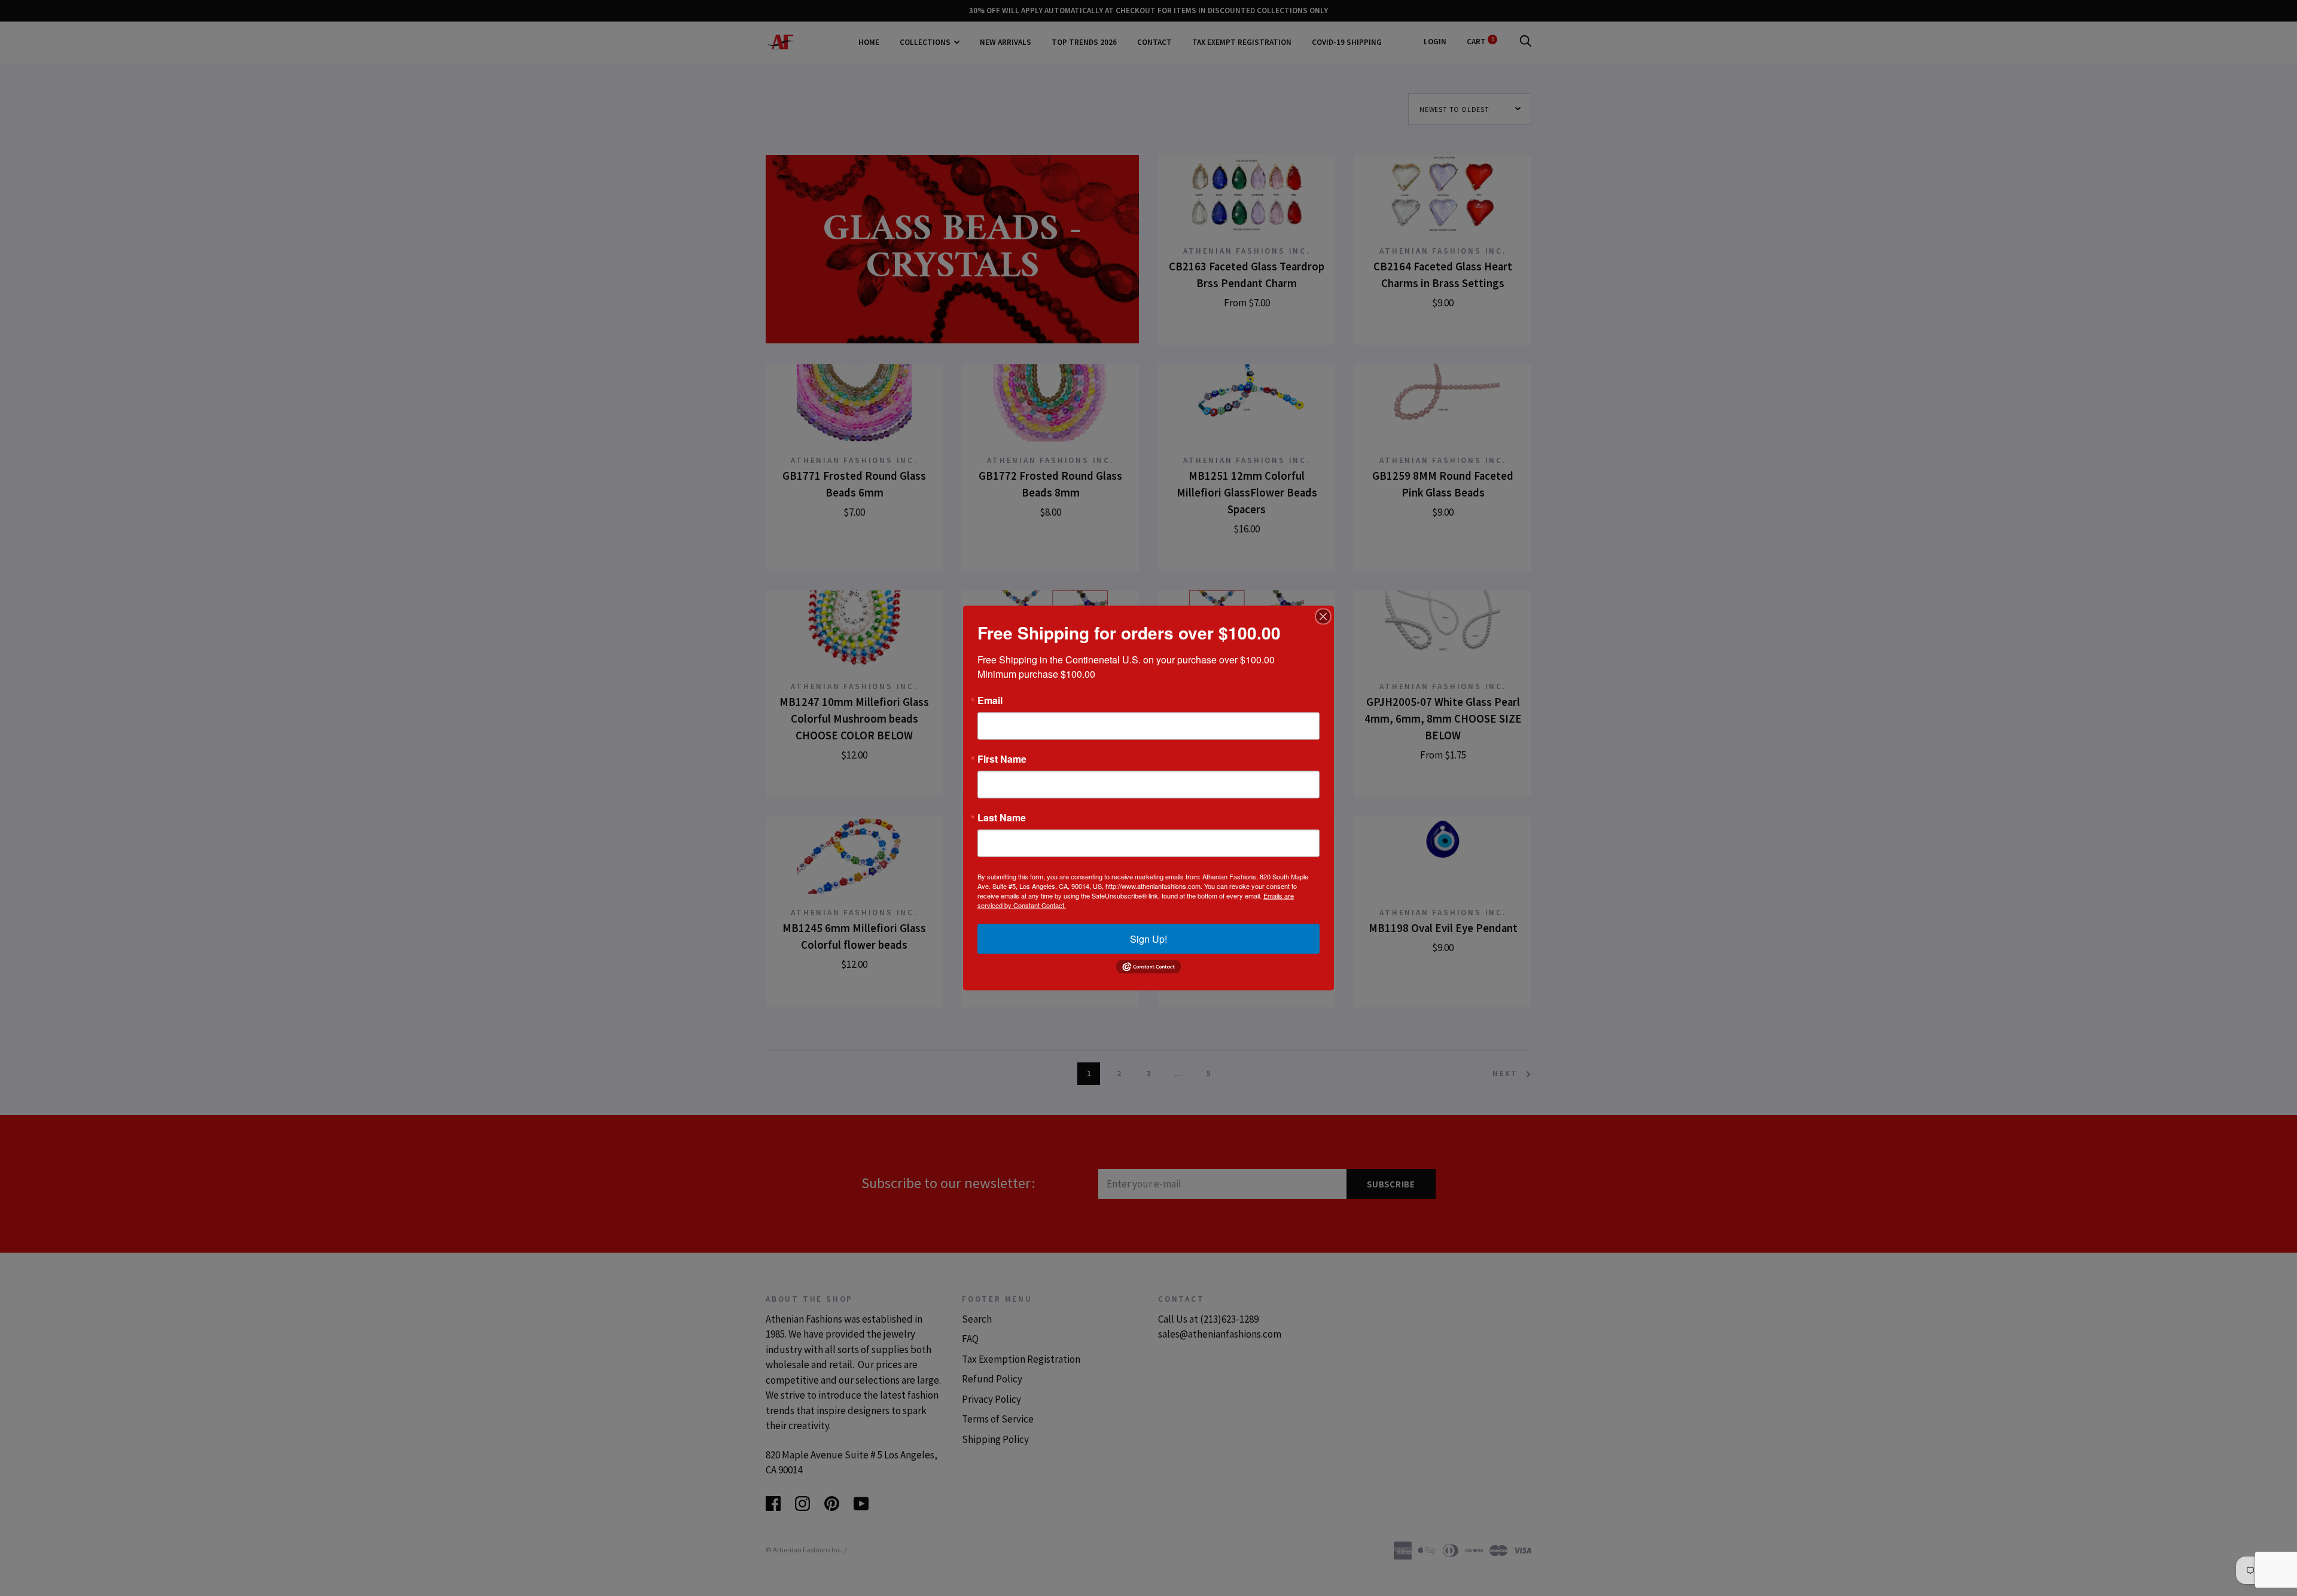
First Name (1002, 759)
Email (990, 700)
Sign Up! (1148, 939)
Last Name (1002, 818)
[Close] (1323, 617)
